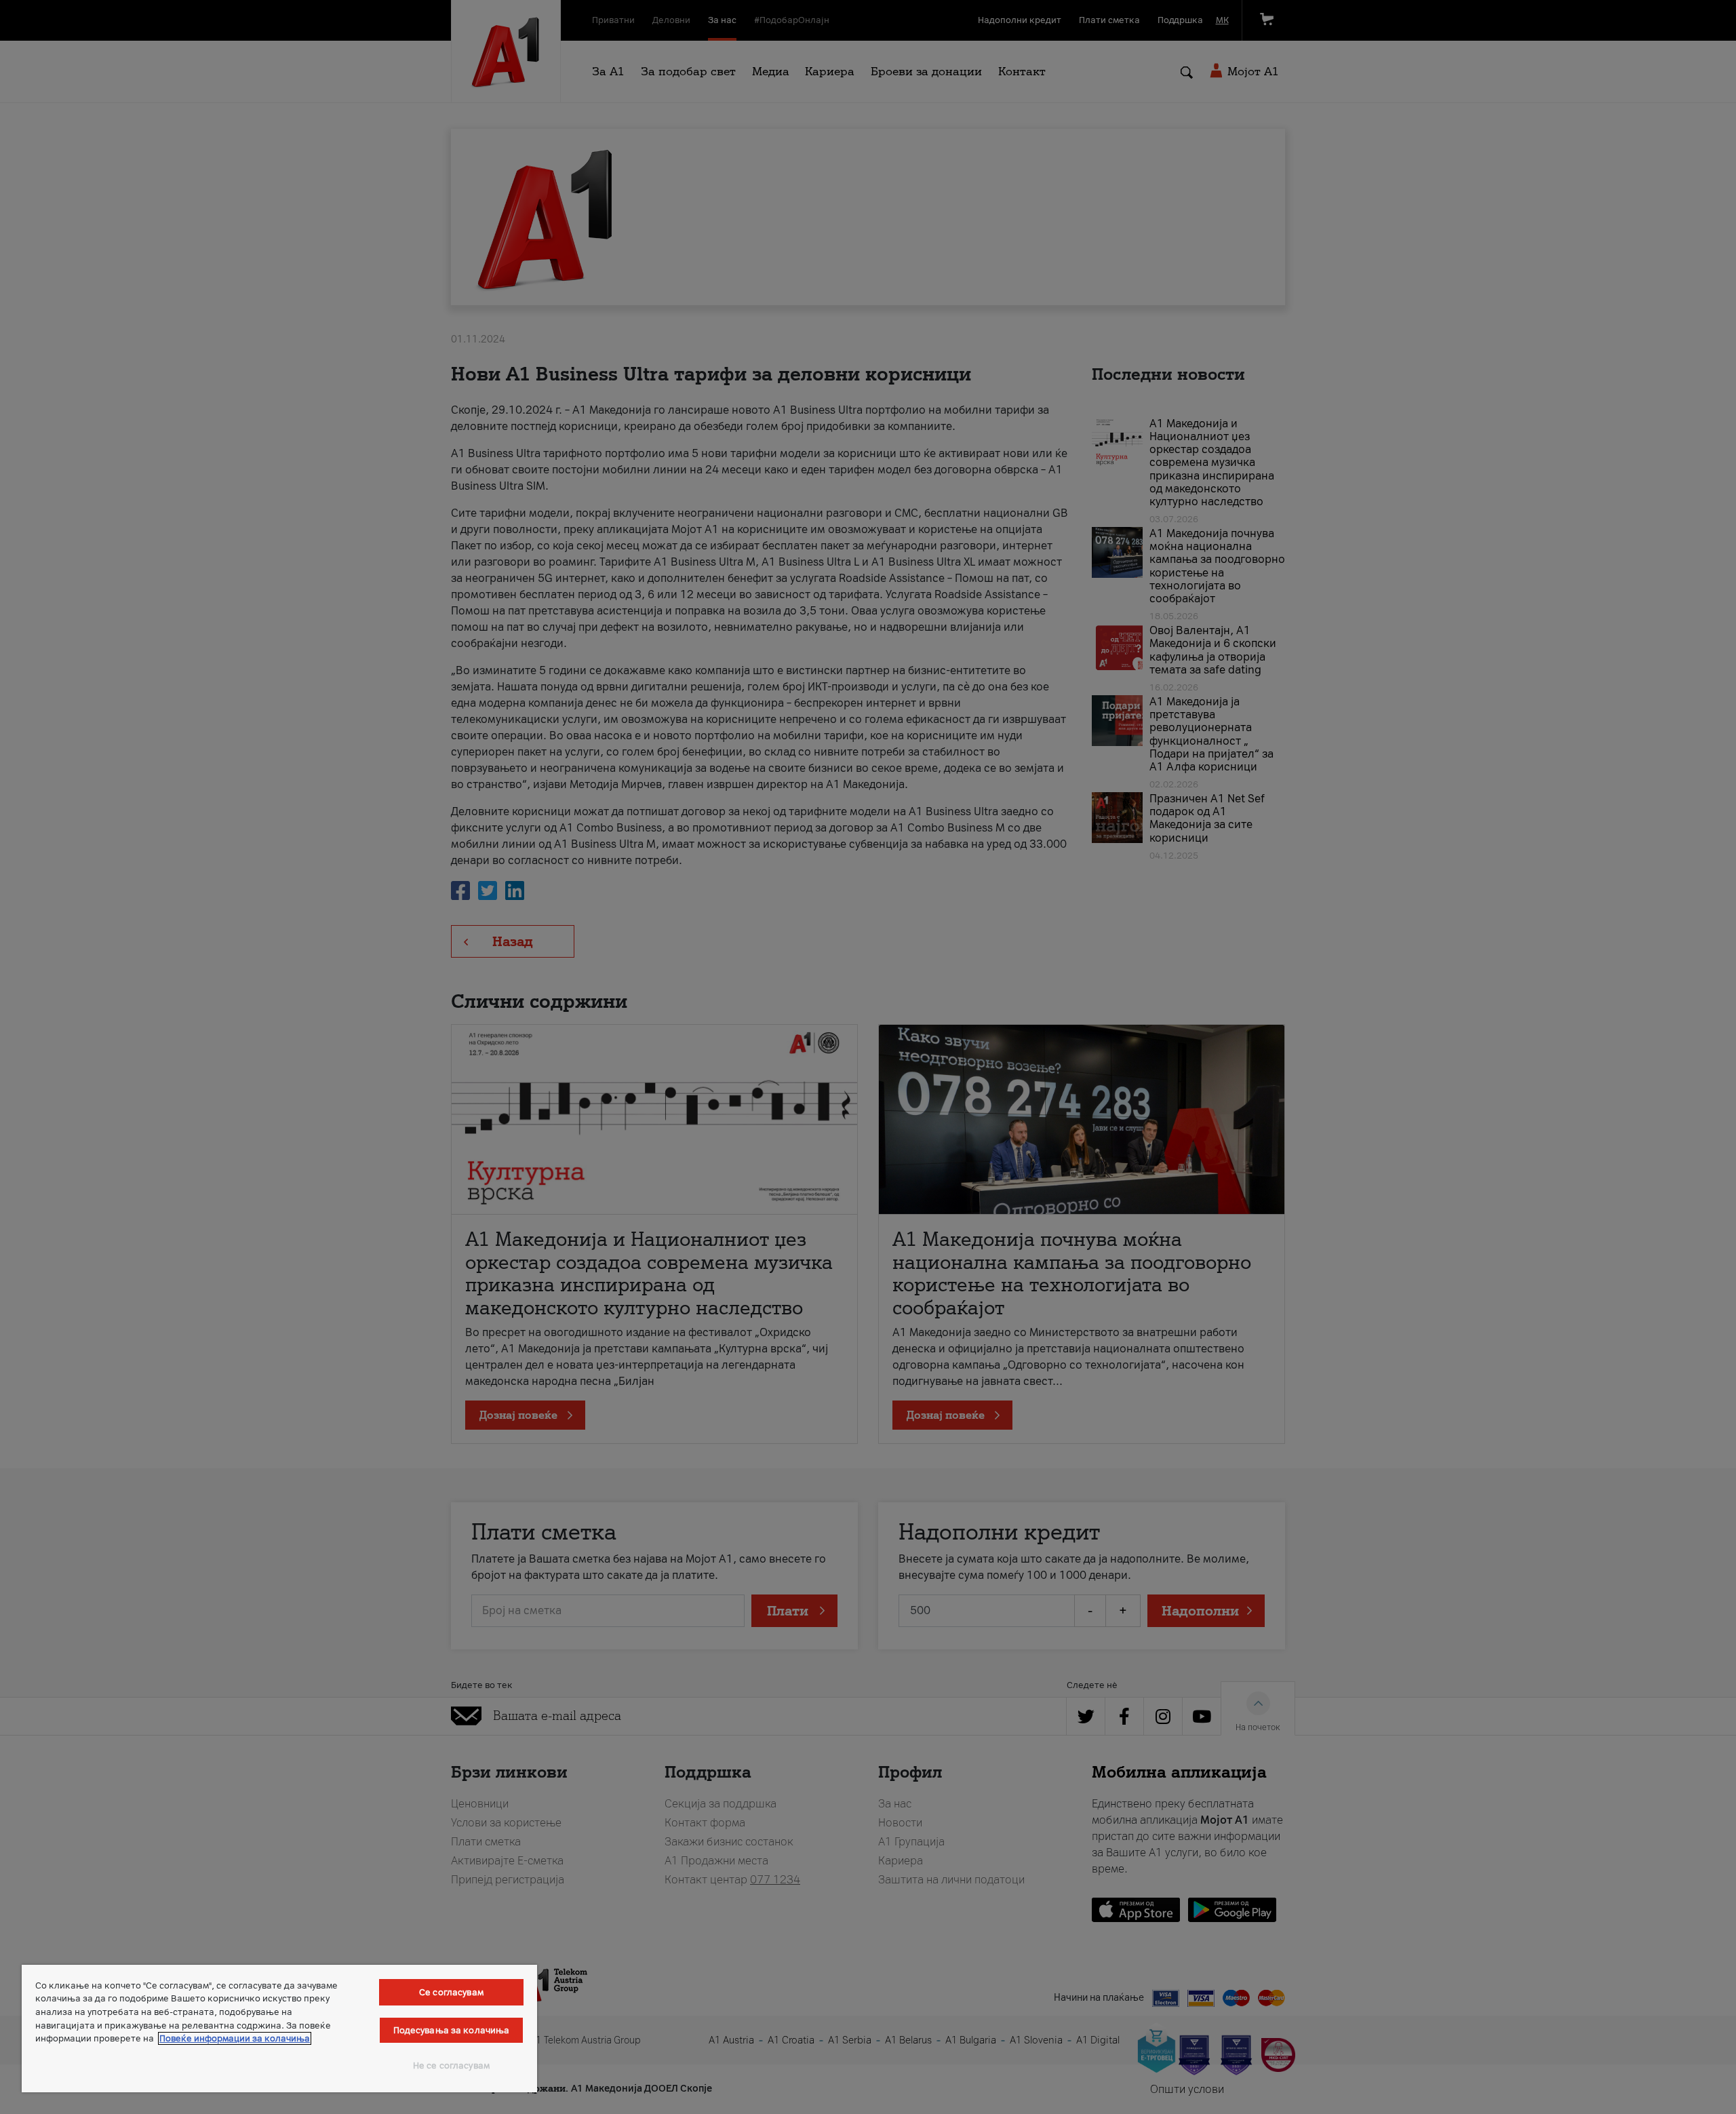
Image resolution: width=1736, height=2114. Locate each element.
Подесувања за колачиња (452, 2030)
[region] (279, 2029)
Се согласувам (451, 1992)
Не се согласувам (451, 2066)
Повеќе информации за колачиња (235, 2038)
